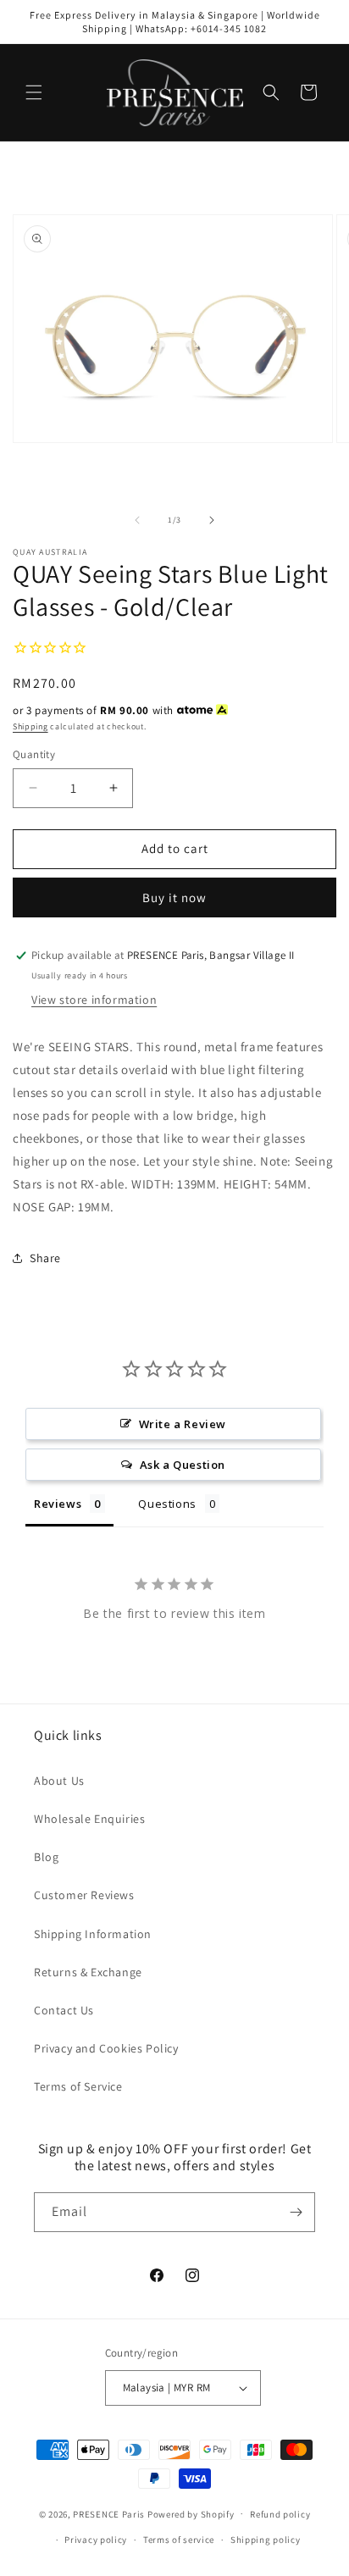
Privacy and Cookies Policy (106, 2048)
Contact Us (64, 2010)
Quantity (34, 754)
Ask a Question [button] (183, 1465)
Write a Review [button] (183, 1424)
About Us (59, 1781)
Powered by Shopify (191, 2513)
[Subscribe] (296, 2212)
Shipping (30, 726)
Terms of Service (78, 2086)
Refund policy (280, 2514)
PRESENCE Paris (109, 2513)
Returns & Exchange (88, 1972)
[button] (34, 92)
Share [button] (45, 1258)
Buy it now (174, 897)
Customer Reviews (84, 1895)
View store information (94, 1000)
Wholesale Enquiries (89, 1819)
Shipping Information (93, 1934)
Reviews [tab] (58, 1504)
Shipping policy (266, 2540)
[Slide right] (212, 520)
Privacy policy (96, 2540)
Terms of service (179, 2540)
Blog (46, 1857)
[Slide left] (137, 520)
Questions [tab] (167, 1504)
